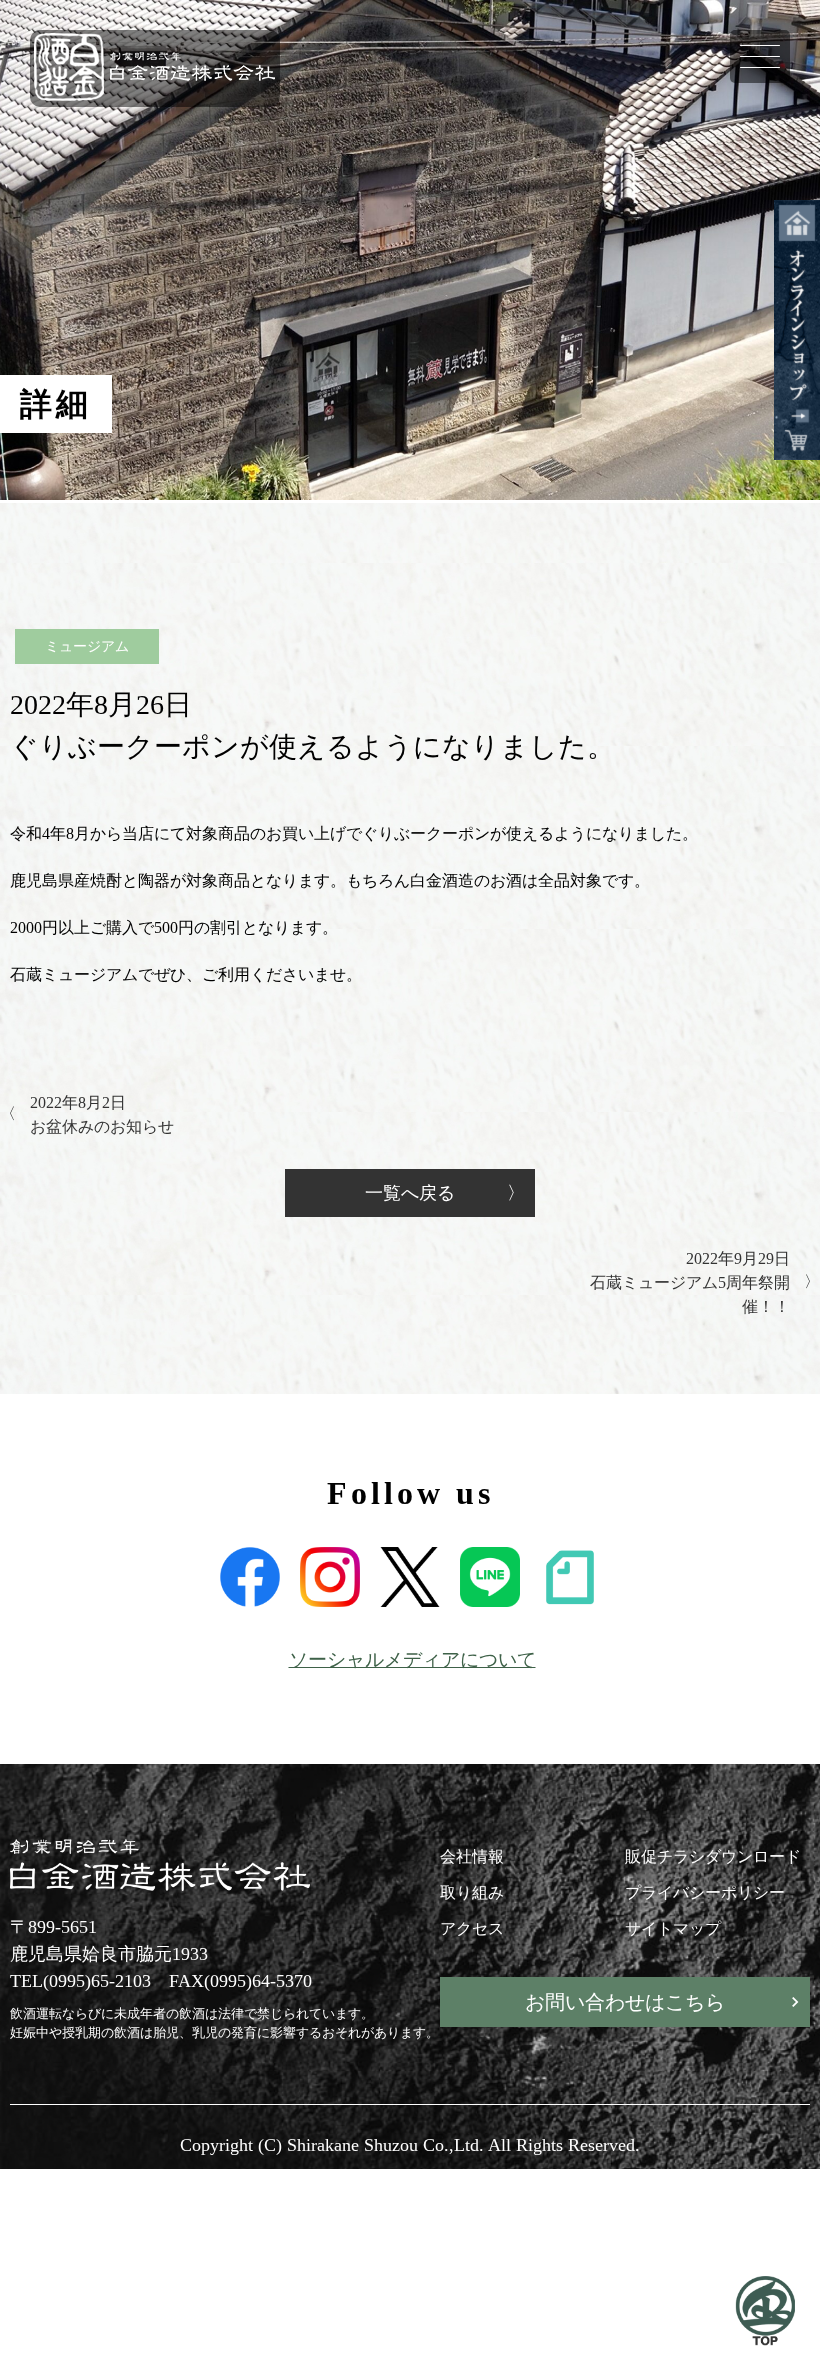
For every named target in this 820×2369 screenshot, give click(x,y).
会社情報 (472, 1856)
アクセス (472, 1928)
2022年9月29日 (690, 1282)
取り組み (472, 1892)
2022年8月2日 (102, 1114)
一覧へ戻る (410, 1193)
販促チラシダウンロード (713, 1856)
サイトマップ (673, 1928)
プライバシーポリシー (705, 1892)
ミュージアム (87, 646)
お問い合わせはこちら (625, 2002)
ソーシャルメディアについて (412, 1659)
